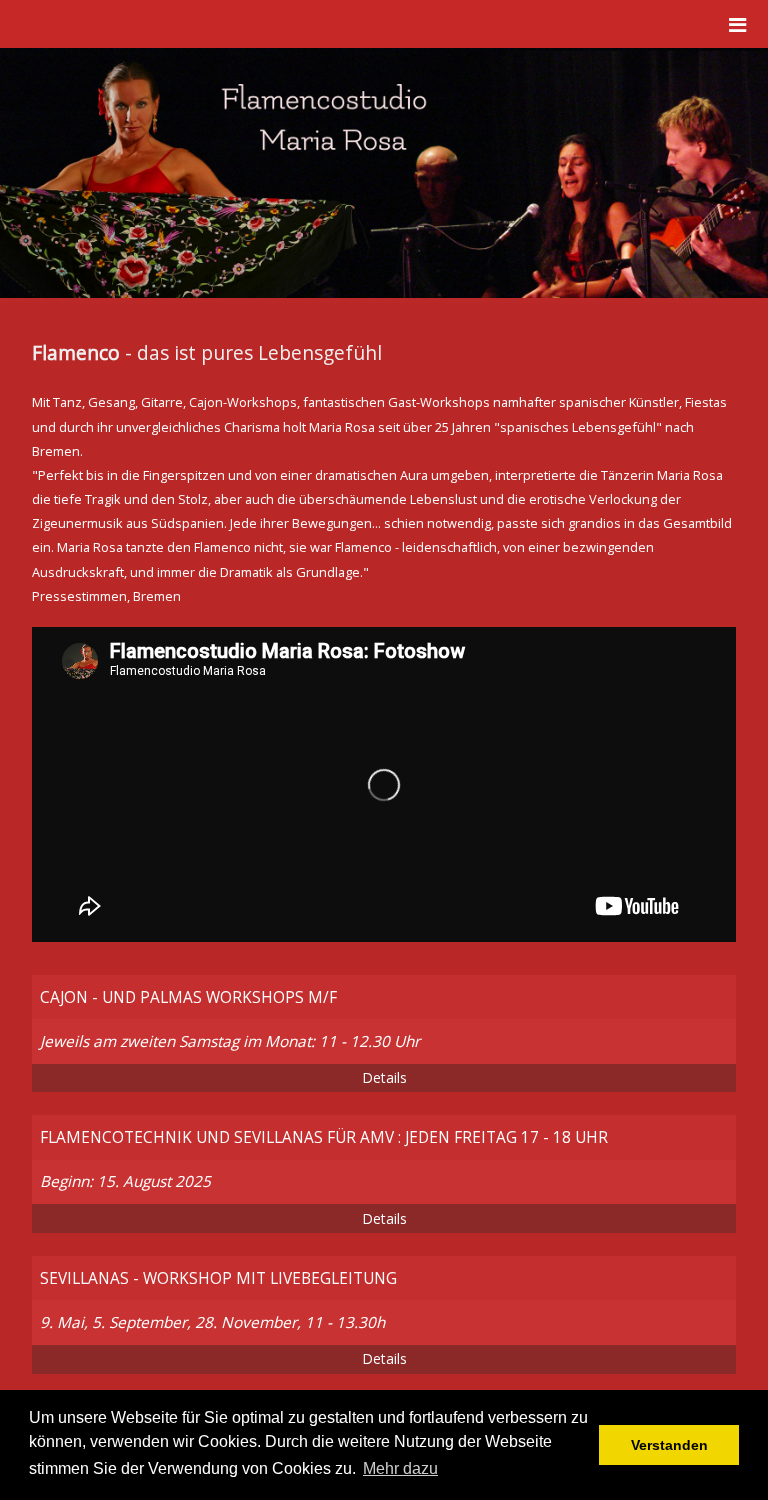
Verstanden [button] (669, 1445)
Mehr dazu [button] (400, 1468)
